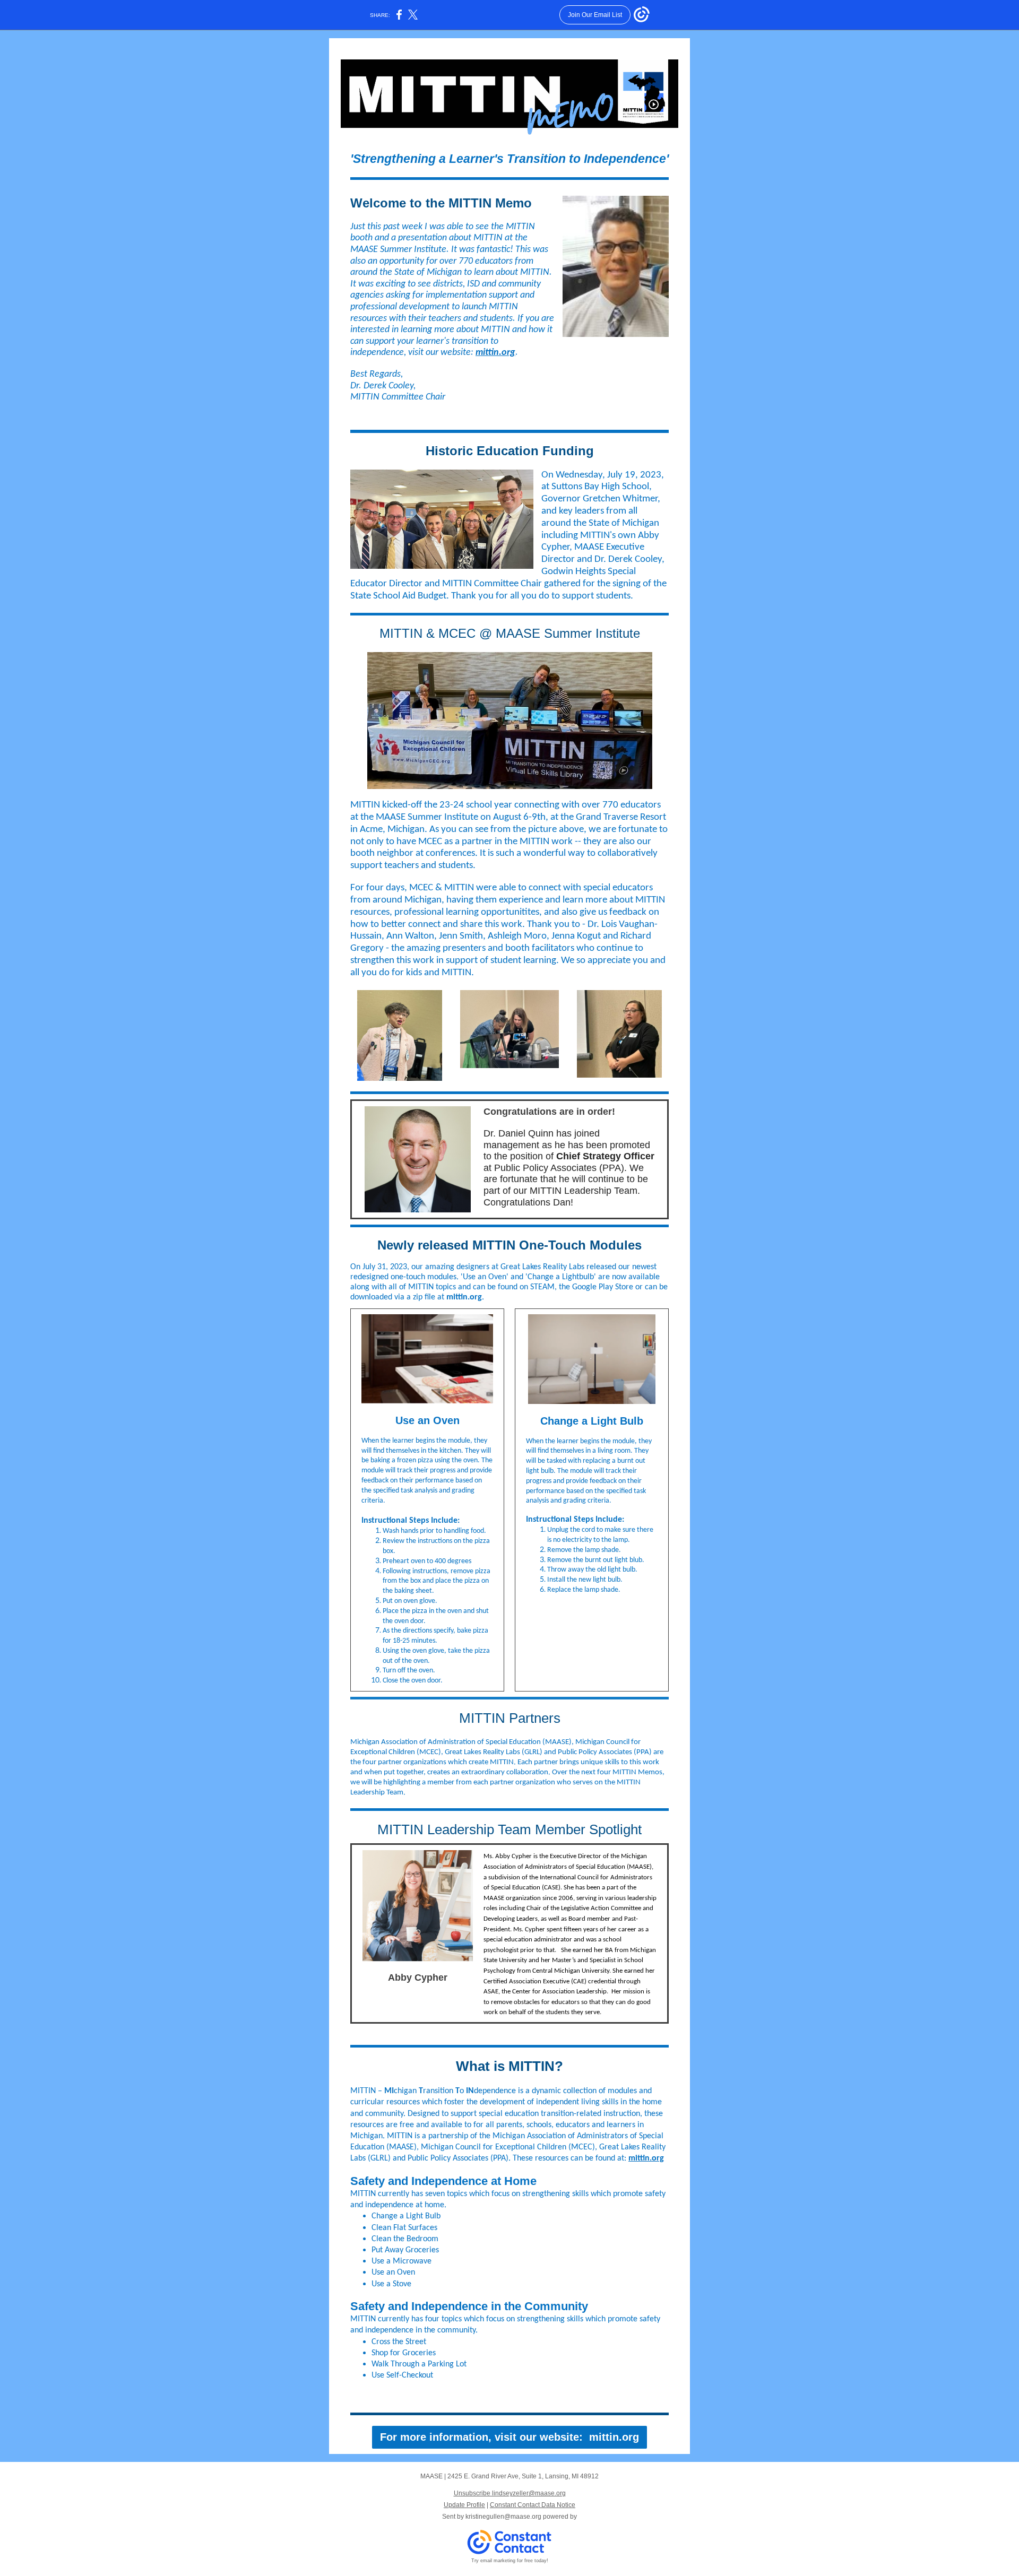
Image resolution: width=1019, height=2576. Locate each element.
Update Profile (464, 2505)
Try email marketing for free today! (510, 2561)
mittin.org (495, 353)
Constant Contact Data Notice (533, 2505)
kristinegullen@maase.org (503, 2517)
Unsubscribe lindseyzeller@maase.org (510, 2493)
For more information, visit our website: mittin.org (509, 2437)
